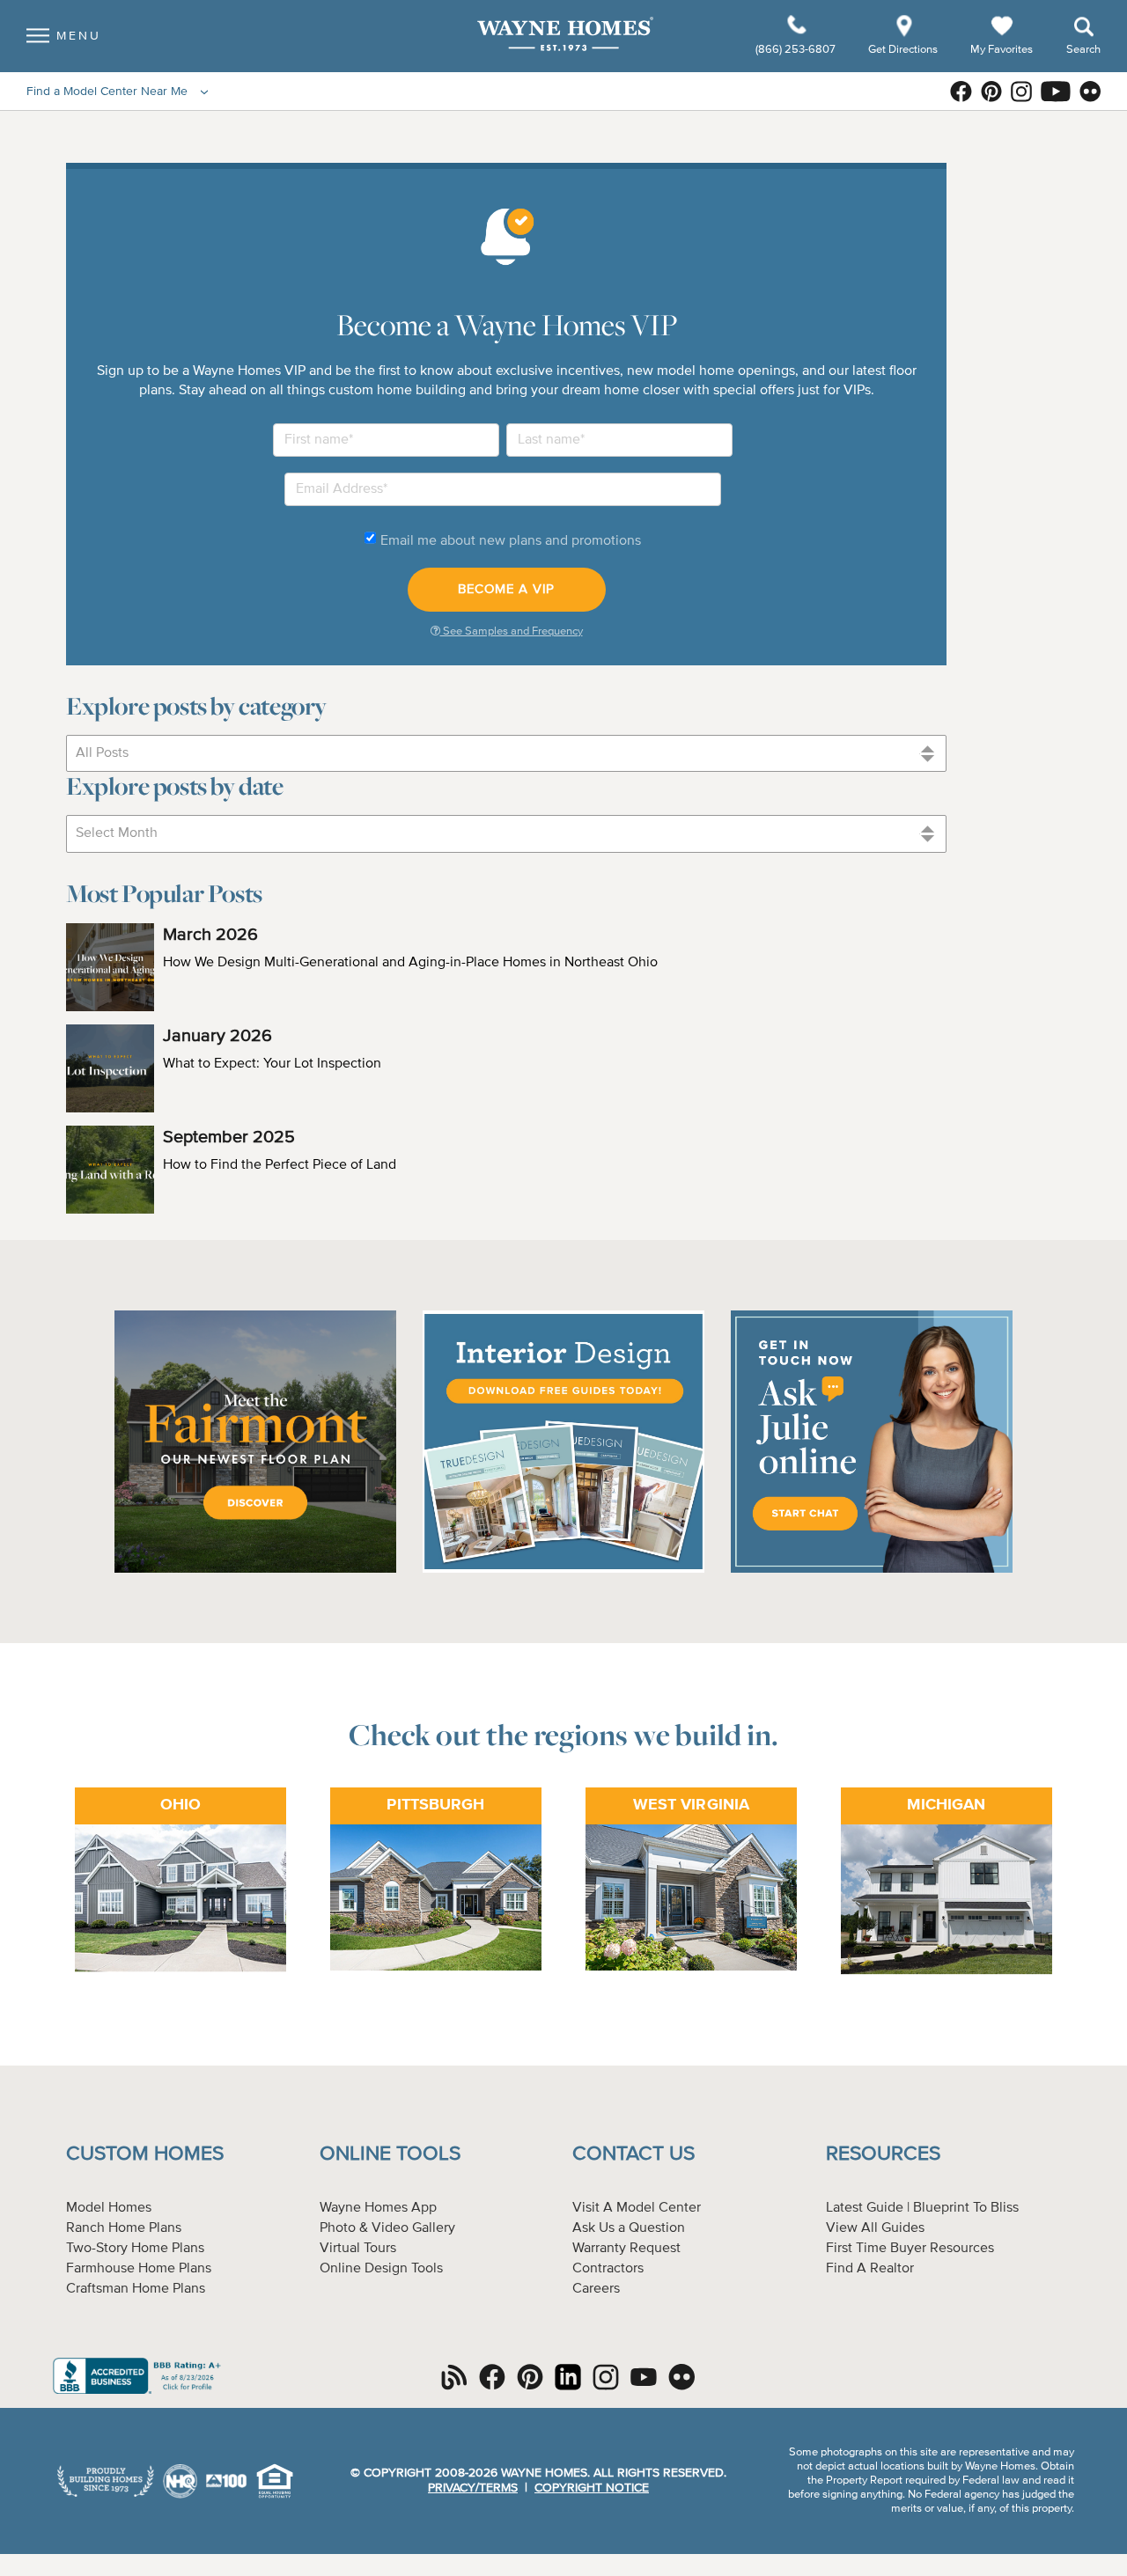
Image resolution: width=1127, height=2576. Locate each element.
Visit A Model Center (637, 2208)
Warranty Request (626, 2249)
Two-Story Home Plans (135, 2249)
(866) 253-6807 (797, 50)
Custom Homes (145, 2154)
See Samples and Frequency (512, 631)
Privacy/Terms (473, 2488)
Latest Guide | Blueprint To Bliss (922, 2208)
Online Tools (390, 2154)
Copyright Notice (592, 2488)
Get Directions (904, 50)
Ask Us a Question (629, 2228)
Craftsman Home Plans (136, 2289)
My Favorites (1002, 49)
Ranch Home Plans (124, 2228)
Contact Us (633, 2154)
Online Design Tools (381, 2269)
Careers (596, 2289)
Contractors (608, 2269)
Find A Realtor (870, 2269)
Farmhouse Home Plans (139, 2269)
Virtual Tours (358, 2249)
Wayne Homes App (378, 2208)
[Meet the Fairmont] (255, 1570)
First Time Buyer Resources (910, 2249)
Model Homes (109, 2208)
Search (1083, 50)
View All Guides (875, 2228)
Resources (883, 2154)
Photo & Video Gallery (387, 2228)
